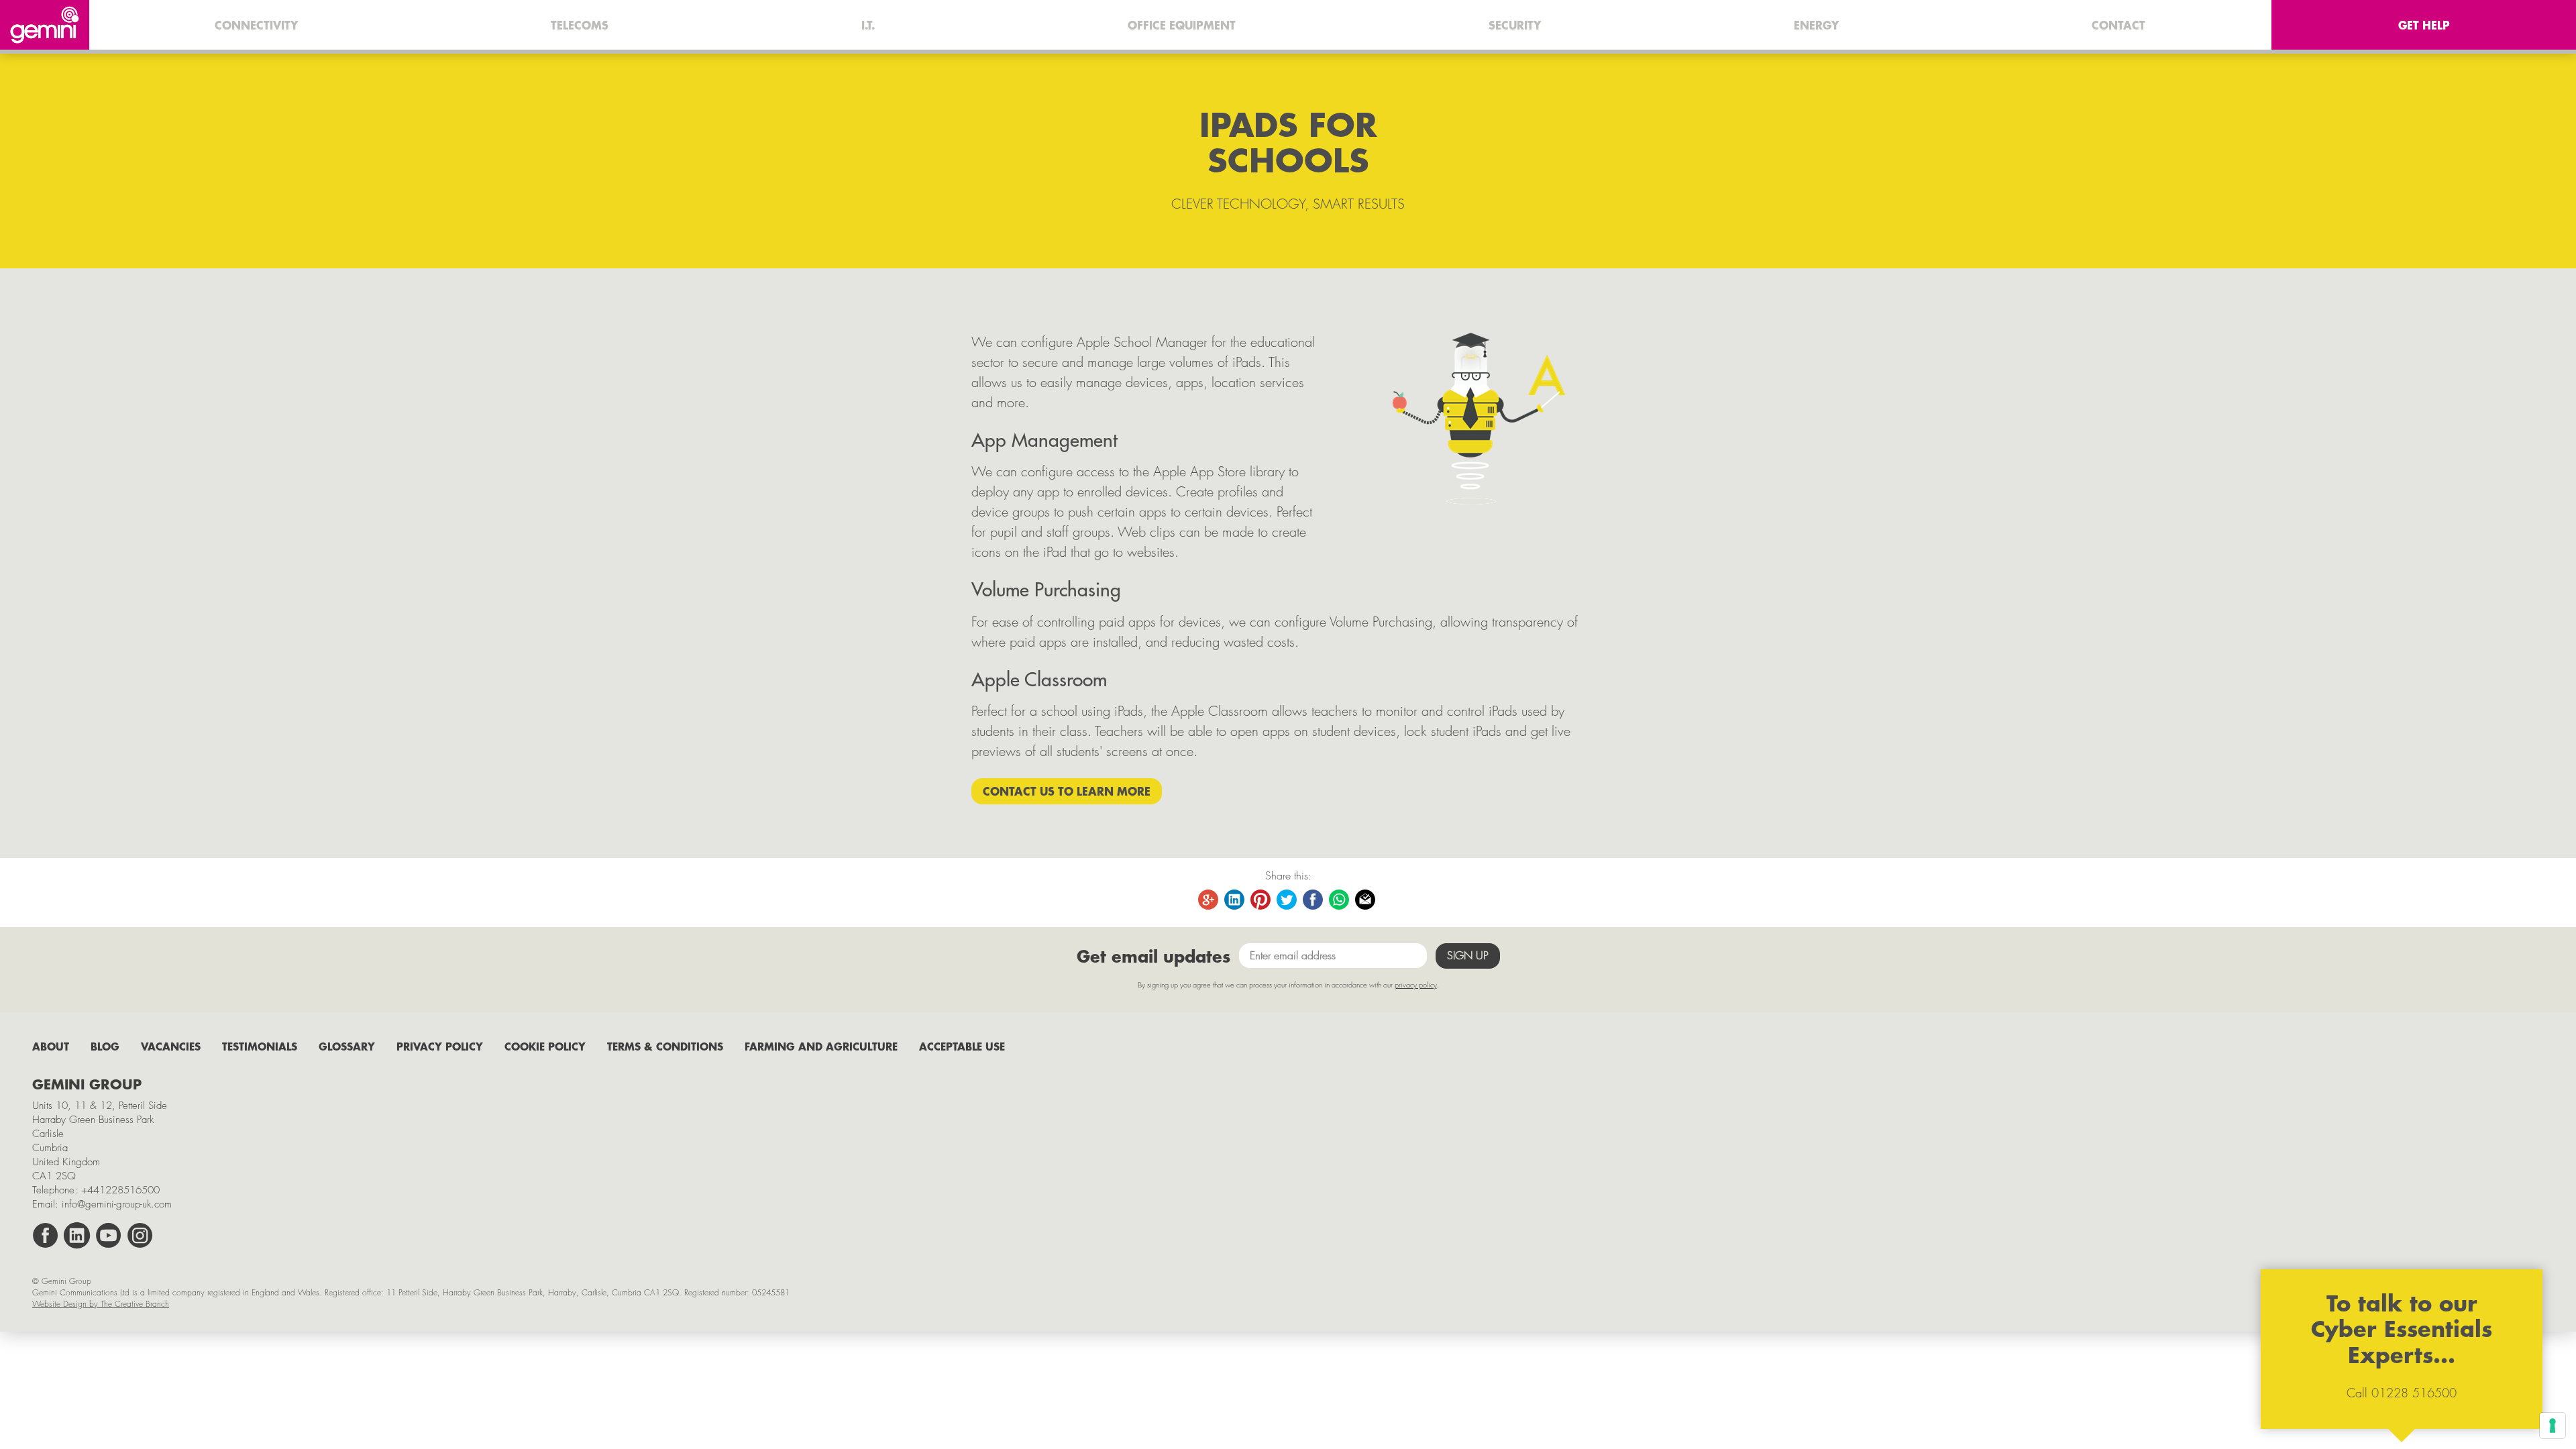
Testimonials (260, 1046)
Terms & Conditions (665, 1046)
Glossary (347, 1046)
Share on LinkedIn (1235, 900)
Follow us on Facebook (46, 1236)
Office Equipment (1182, 25)
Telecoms (580, 25)
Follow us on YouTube (109, 1236)
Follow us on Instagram (140, 1236)
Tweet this (1287, 900)
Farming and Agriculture (821, 1046)
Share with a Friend (1366, 900)
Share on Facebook (1313, 900)
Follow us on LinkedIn (77, 1236)
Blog (105, 1046)
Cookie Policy (545, 1046)
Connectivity (256, 25)
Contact (2118, 25)
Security (1515, 25)
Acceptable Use (962, 1046)
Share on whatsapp (1340, 900)
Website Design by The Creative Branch (101, 1304)
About (51, 1046)
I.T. (868, 25)
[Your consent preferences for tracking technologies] (2553, 1426)
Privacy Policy (440, 1046)
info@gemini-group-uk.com (117, 1204)
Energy (1816, 25)
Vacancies (171, 1046)
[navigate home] (45, 25)
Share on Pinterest (1261, 900)
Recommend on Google (1209, 900)
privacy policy (1416, 984)
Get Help (2424, 25)
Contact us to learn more (1067, 791)
